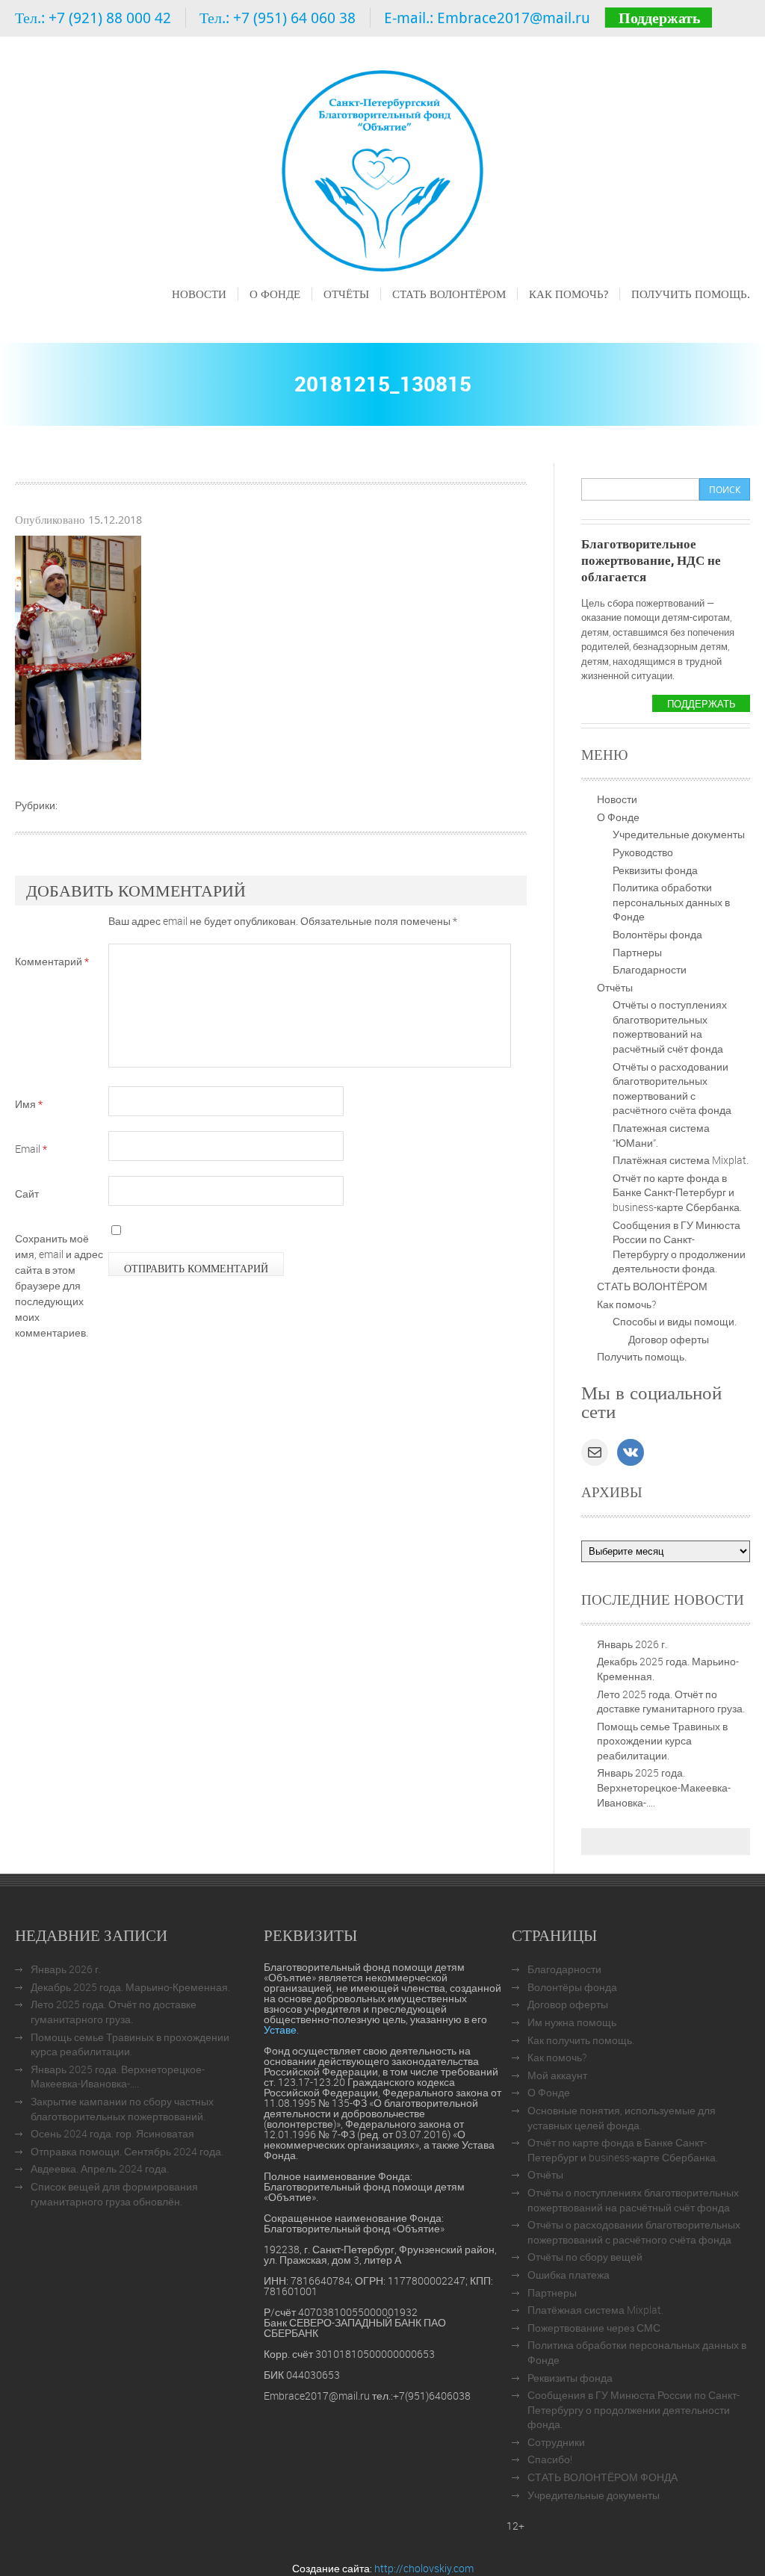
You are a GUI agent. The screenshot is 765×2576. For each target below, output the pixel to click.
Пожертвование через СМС (594, 2328)
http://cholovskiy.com (424, 2568)
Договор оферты (669, 1339)
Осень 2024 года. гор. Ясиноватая (112, 2133)
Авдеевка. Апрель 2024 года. (100, 2168)
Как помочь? (569, 294)
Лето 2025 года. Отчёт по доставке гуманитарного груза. (671, 1702)
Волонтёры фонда (657, 934)
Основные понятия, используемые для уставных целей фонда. (622, 2118)
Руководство (643, 852)
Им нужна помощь (572, 2022)
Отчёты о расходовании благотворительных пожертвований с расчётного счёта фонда (672, 1089)
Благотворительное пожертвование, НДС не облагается (651, 560)
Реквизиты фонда (655, 870)
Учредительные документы (679, 834)
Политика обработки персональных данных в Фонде (671, 902)
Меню (185, 315)
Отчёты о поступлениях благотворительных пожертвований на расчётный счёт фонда (670, 1027)
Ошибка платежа (569, 2275)
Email (31, 1149)
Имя (29, 1104)
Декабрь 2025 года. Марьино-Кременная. (130, 1987)
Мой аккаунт (557, 2075)
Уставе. (281, 2029)
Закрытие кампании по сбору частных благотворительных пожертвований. (122, 2109)
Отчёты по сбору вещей (585, 2257)
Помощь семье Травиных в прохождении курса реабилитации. (662, 1741)
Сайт (27, 1193)
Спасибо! (550, 2459)
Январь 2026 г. (632, 1644)
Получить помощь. (691, 294)
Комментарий (52, 961)
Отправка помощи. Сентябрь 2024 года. (127, 2151)
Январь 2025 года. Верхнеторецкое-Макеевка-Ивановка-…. (664, 1787)
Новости (199, 294)
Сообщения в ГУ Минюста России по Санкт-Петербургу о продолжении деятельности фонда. (679, 1247)
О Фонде (275, 294)
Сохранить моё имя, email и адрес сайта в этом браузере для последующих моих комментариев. (59, 1285)
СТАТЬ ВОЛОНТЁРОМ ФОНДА (603, 2477)
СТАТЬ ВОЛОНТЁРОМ (449, 294)
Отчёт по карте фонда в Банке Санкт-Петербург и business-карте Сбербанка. (677, 1192)
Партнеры (637, 952)
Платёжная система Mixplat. (681, 1160)
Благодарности (650, 969)
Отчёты (346, 294)
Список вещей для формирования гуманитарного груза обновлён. (114, 2194)
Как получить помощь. (581, 2040)
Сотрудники (556, 2442)
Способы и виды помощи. (675, 1321)
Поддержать (660, 18)
